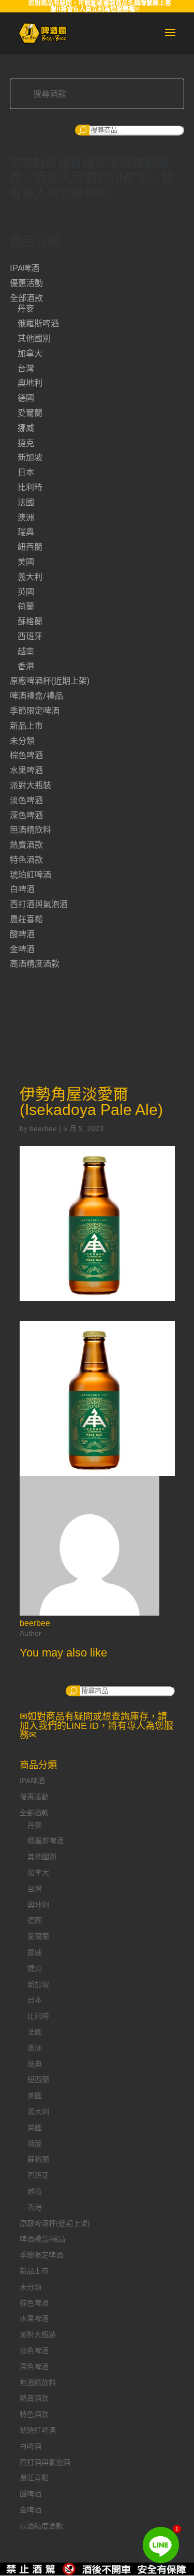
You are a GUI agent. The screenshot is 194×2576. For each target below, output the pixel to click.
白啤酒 (22, 889)
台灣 (26, 368)
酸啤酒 (22, 934)
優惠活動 (26, 283)
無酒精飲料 (31, 830)
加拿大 (30, 353)
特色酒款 (26, 860)
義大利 (30, 577)
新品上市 (26, 726)
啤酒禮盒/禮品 (36, 696)
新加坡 (30, 457)
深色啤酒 (26, 815)
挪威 (26, 428)
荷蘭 (26, 606)
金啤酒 (22, 949)
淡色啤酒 (26, 800)
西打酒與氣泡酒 (39, 904)
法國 (26, 502)
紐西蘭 (30, 547)
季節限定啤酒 (35, 711)
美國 (26, 562)
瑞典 (26, 532)
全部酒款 (26, 298)
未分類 (22, 741)
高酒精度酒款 (35, 964)
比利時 (30, 487)
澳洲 (26, 517)
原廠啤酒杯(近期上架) (50, 681)
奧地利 (30, 383)
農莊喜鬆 (26, 919)
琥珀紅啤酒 (31, 875)
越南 (26, 651)
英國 (26, 592)
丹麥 (26, 308)
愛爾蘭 (30, 413)
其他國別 (34, 338)
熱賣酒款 (26, 845)
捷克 (26, 443)
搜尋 (82, 130)
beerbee (43, 1128)
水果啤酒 (26, 770)
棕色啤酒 (26, 755)
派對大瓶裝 (31, 785)
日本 (26, 472)
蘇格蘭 (30, 621)
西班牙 (30, 636)
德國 (26, 398)
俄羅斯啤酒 (38, 323)
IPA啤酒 (25, 268)
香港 (26, 666)
